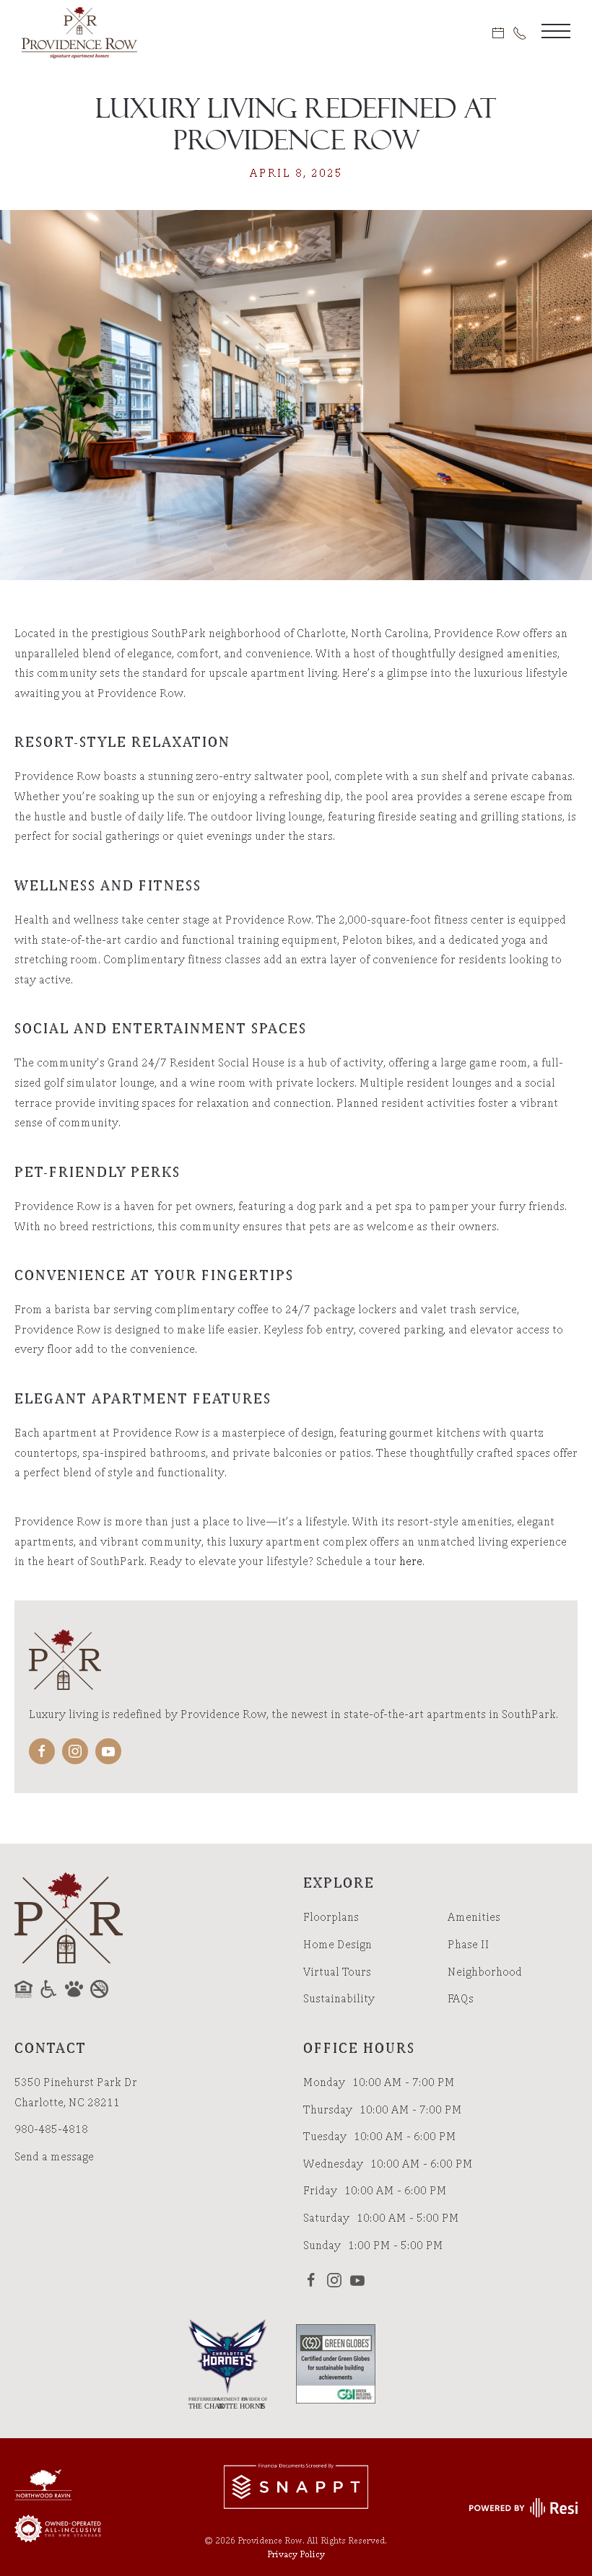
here (411, 1561)
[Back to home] (79, 32)
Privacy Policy (296, 2554)
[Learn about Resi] (522, 2506)
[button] (556, 32)
